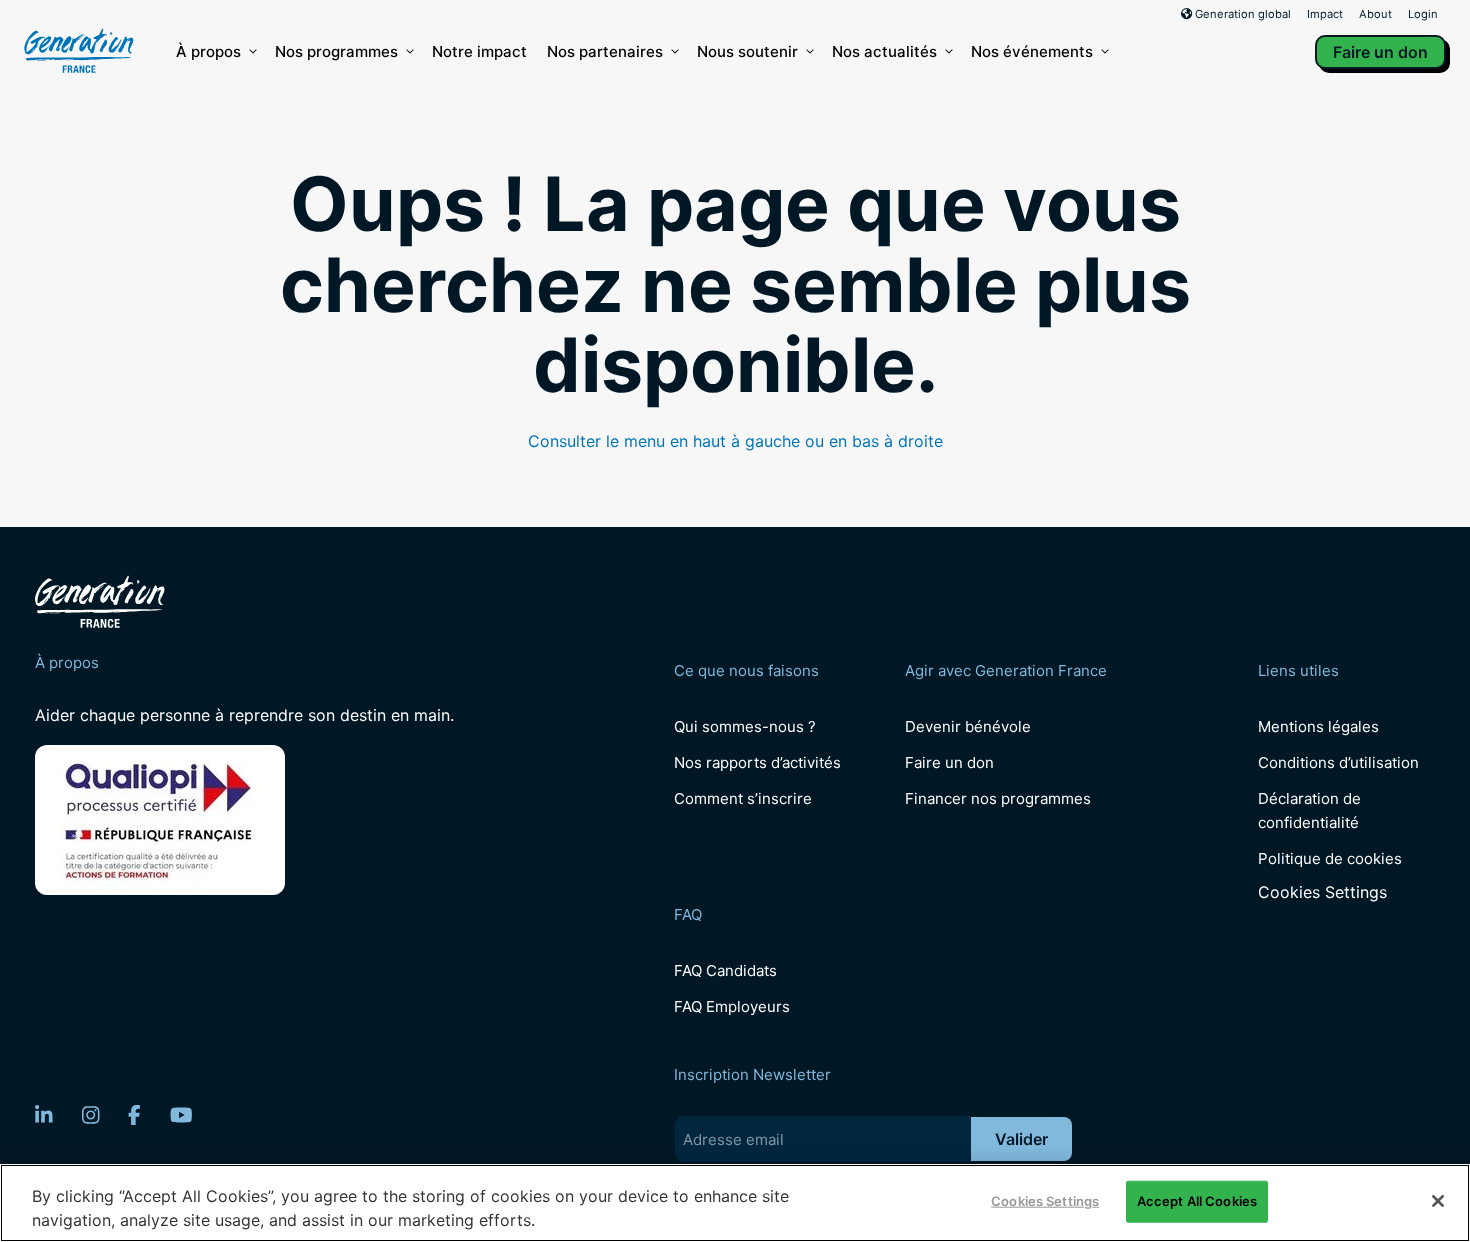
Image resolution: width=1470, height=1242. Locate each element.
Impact (1325, 14)
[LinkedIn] (44, 1115)
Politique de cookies (1330, 858)
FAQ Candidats (725, 970)
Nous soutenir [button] (747, 51)
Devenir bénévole (968, 726)
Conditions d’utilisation (1338, 762)
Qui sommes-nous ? (745, 726)
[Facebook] (134, 1115)
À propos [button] (208, 51)
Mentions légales (1318, 726)
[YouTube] (181, 1115)
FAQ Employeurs (732, 1006)
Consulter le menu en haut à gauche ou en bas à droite (735, 441)
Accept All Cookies (1197, 1201)
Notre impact (479, 51)
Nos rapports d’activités (757, 762)
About (1375, 14)
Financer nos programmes (998, 798)
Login (1423, 14)
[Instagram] (91, 1115)
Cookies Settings (1322, 892)
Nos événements (1032, 51)
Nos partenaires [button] (605, 51)
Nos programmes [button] (336, 51)
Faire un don (1380, 52)
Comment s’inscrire (743, 798)
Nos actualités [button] (884, 51)
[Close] (1438, 1201)
